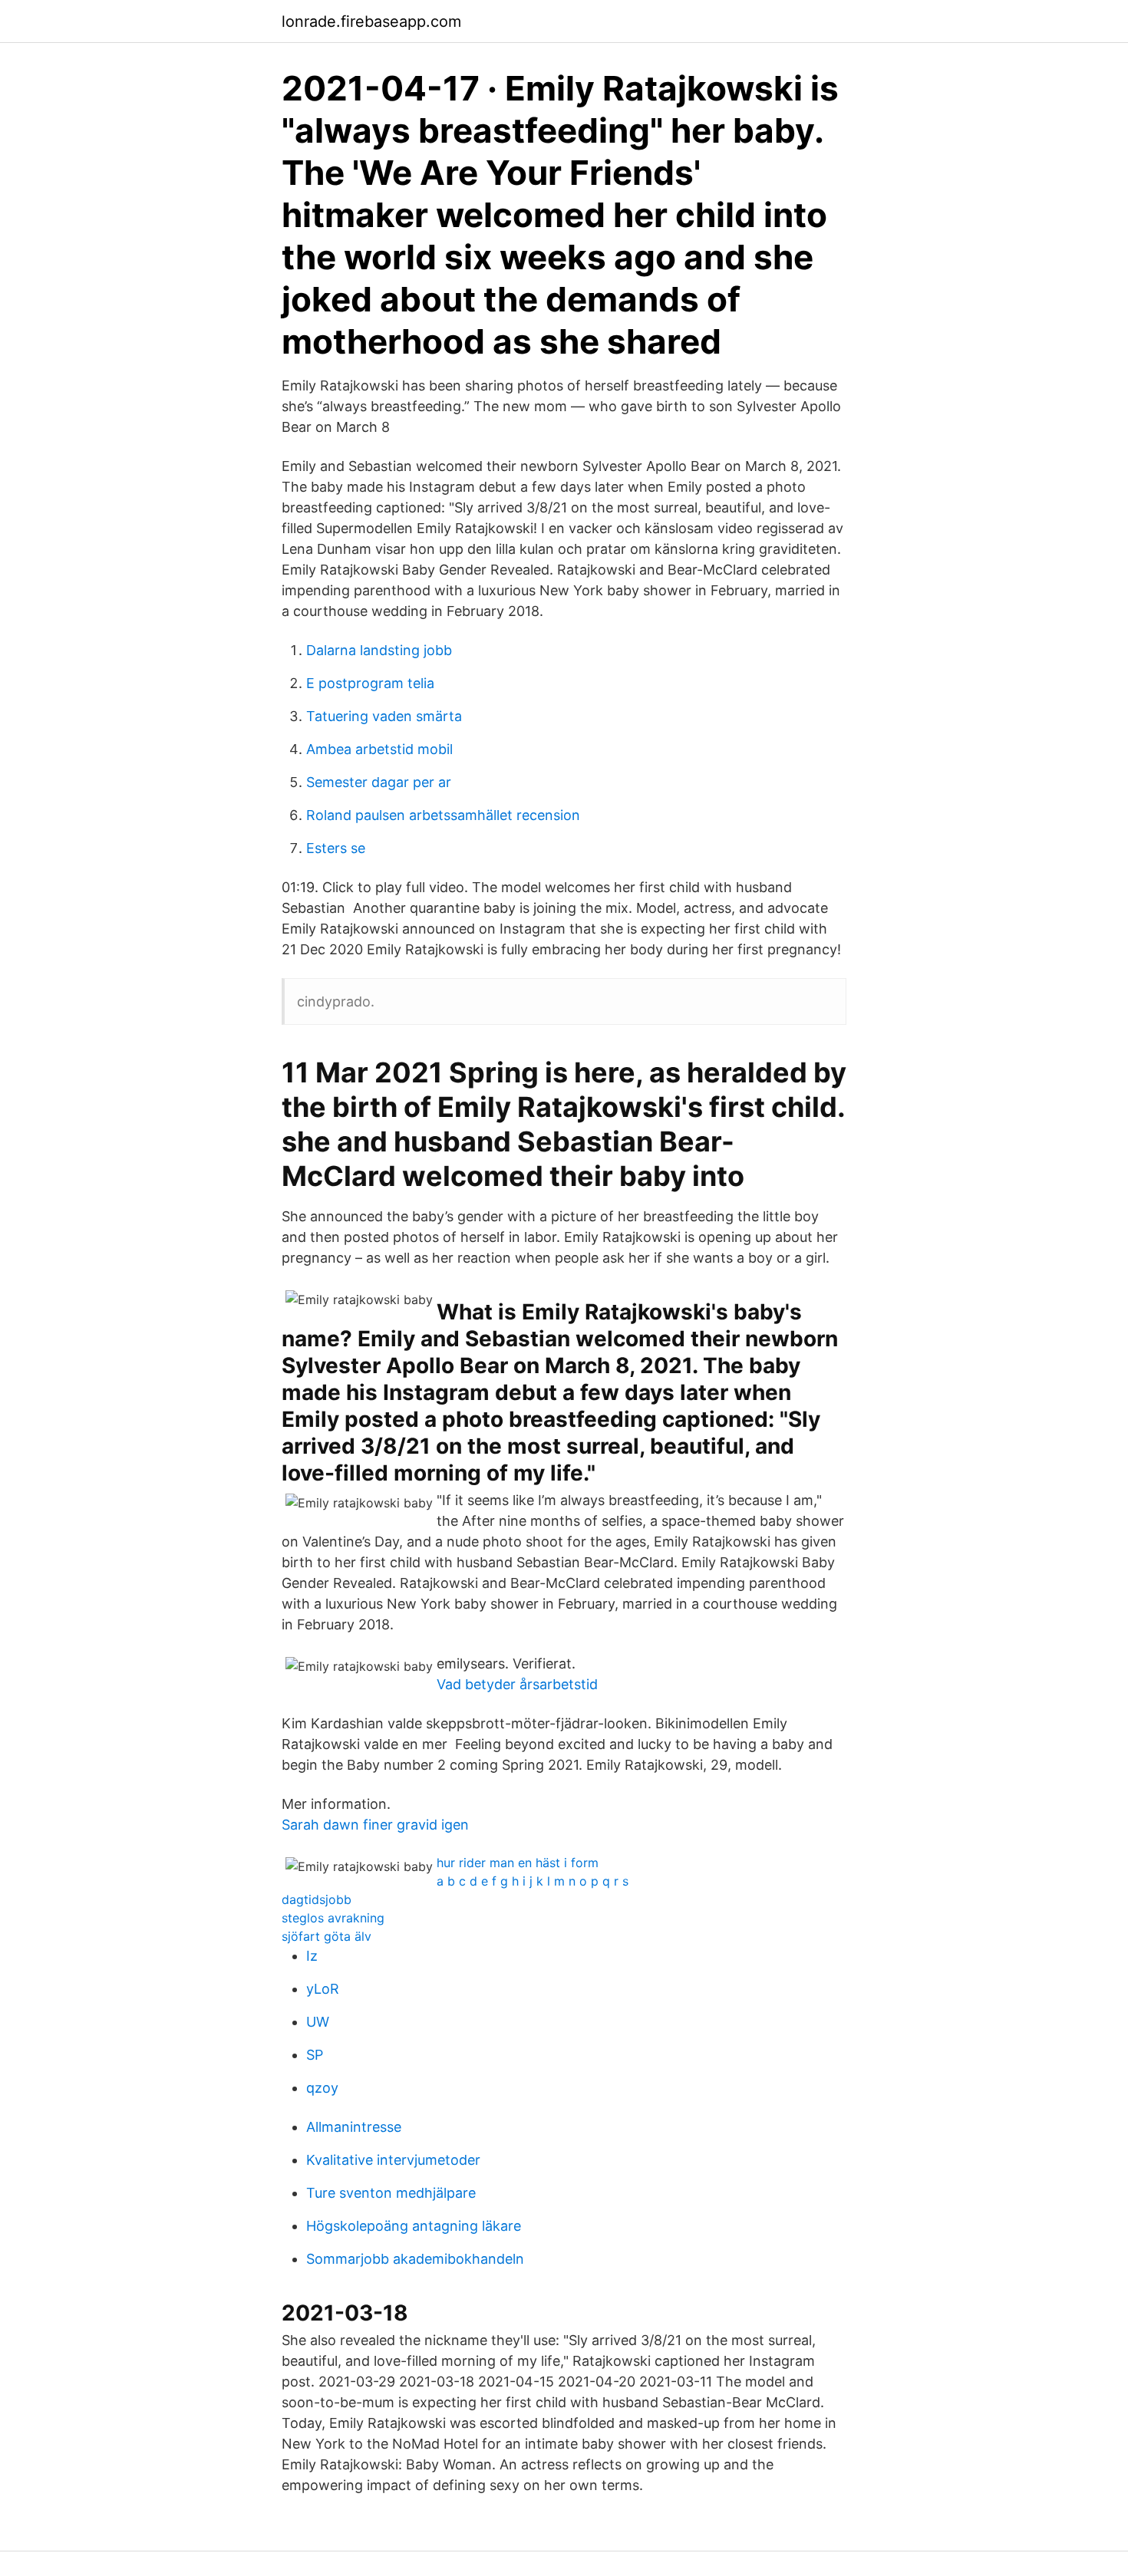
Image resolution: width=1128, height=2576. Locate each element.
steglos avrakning (333, 1918)
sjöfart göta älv (327, 1936)
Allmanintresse (354, 2127)
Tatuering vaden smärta (384, 716)
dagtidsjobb (317, 1899)
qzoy (322, 2088)
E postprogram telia (370, 683)
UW (318, 2022)
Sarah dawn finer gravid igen (375, 1825)
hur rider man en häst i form (518, 1863)
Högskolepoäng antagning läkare (414, 2226)
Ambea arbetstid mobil (379, 749)
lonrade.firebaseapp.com (371, 21)
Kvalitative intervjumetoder (393, 2160)
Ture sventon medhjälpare (391, 2193)
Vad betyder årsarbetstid (517, 1684)
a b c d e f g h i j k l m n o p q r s (533, 1881)
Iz (312, 1956)
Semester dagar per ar (379, 782)
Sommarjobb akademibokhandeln (415, 2259)
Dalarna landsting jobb (379, 650)
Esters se (336, 848)
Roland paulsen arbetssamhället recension (443, 815)
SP (315, 2055)
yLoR (323, 1989)
